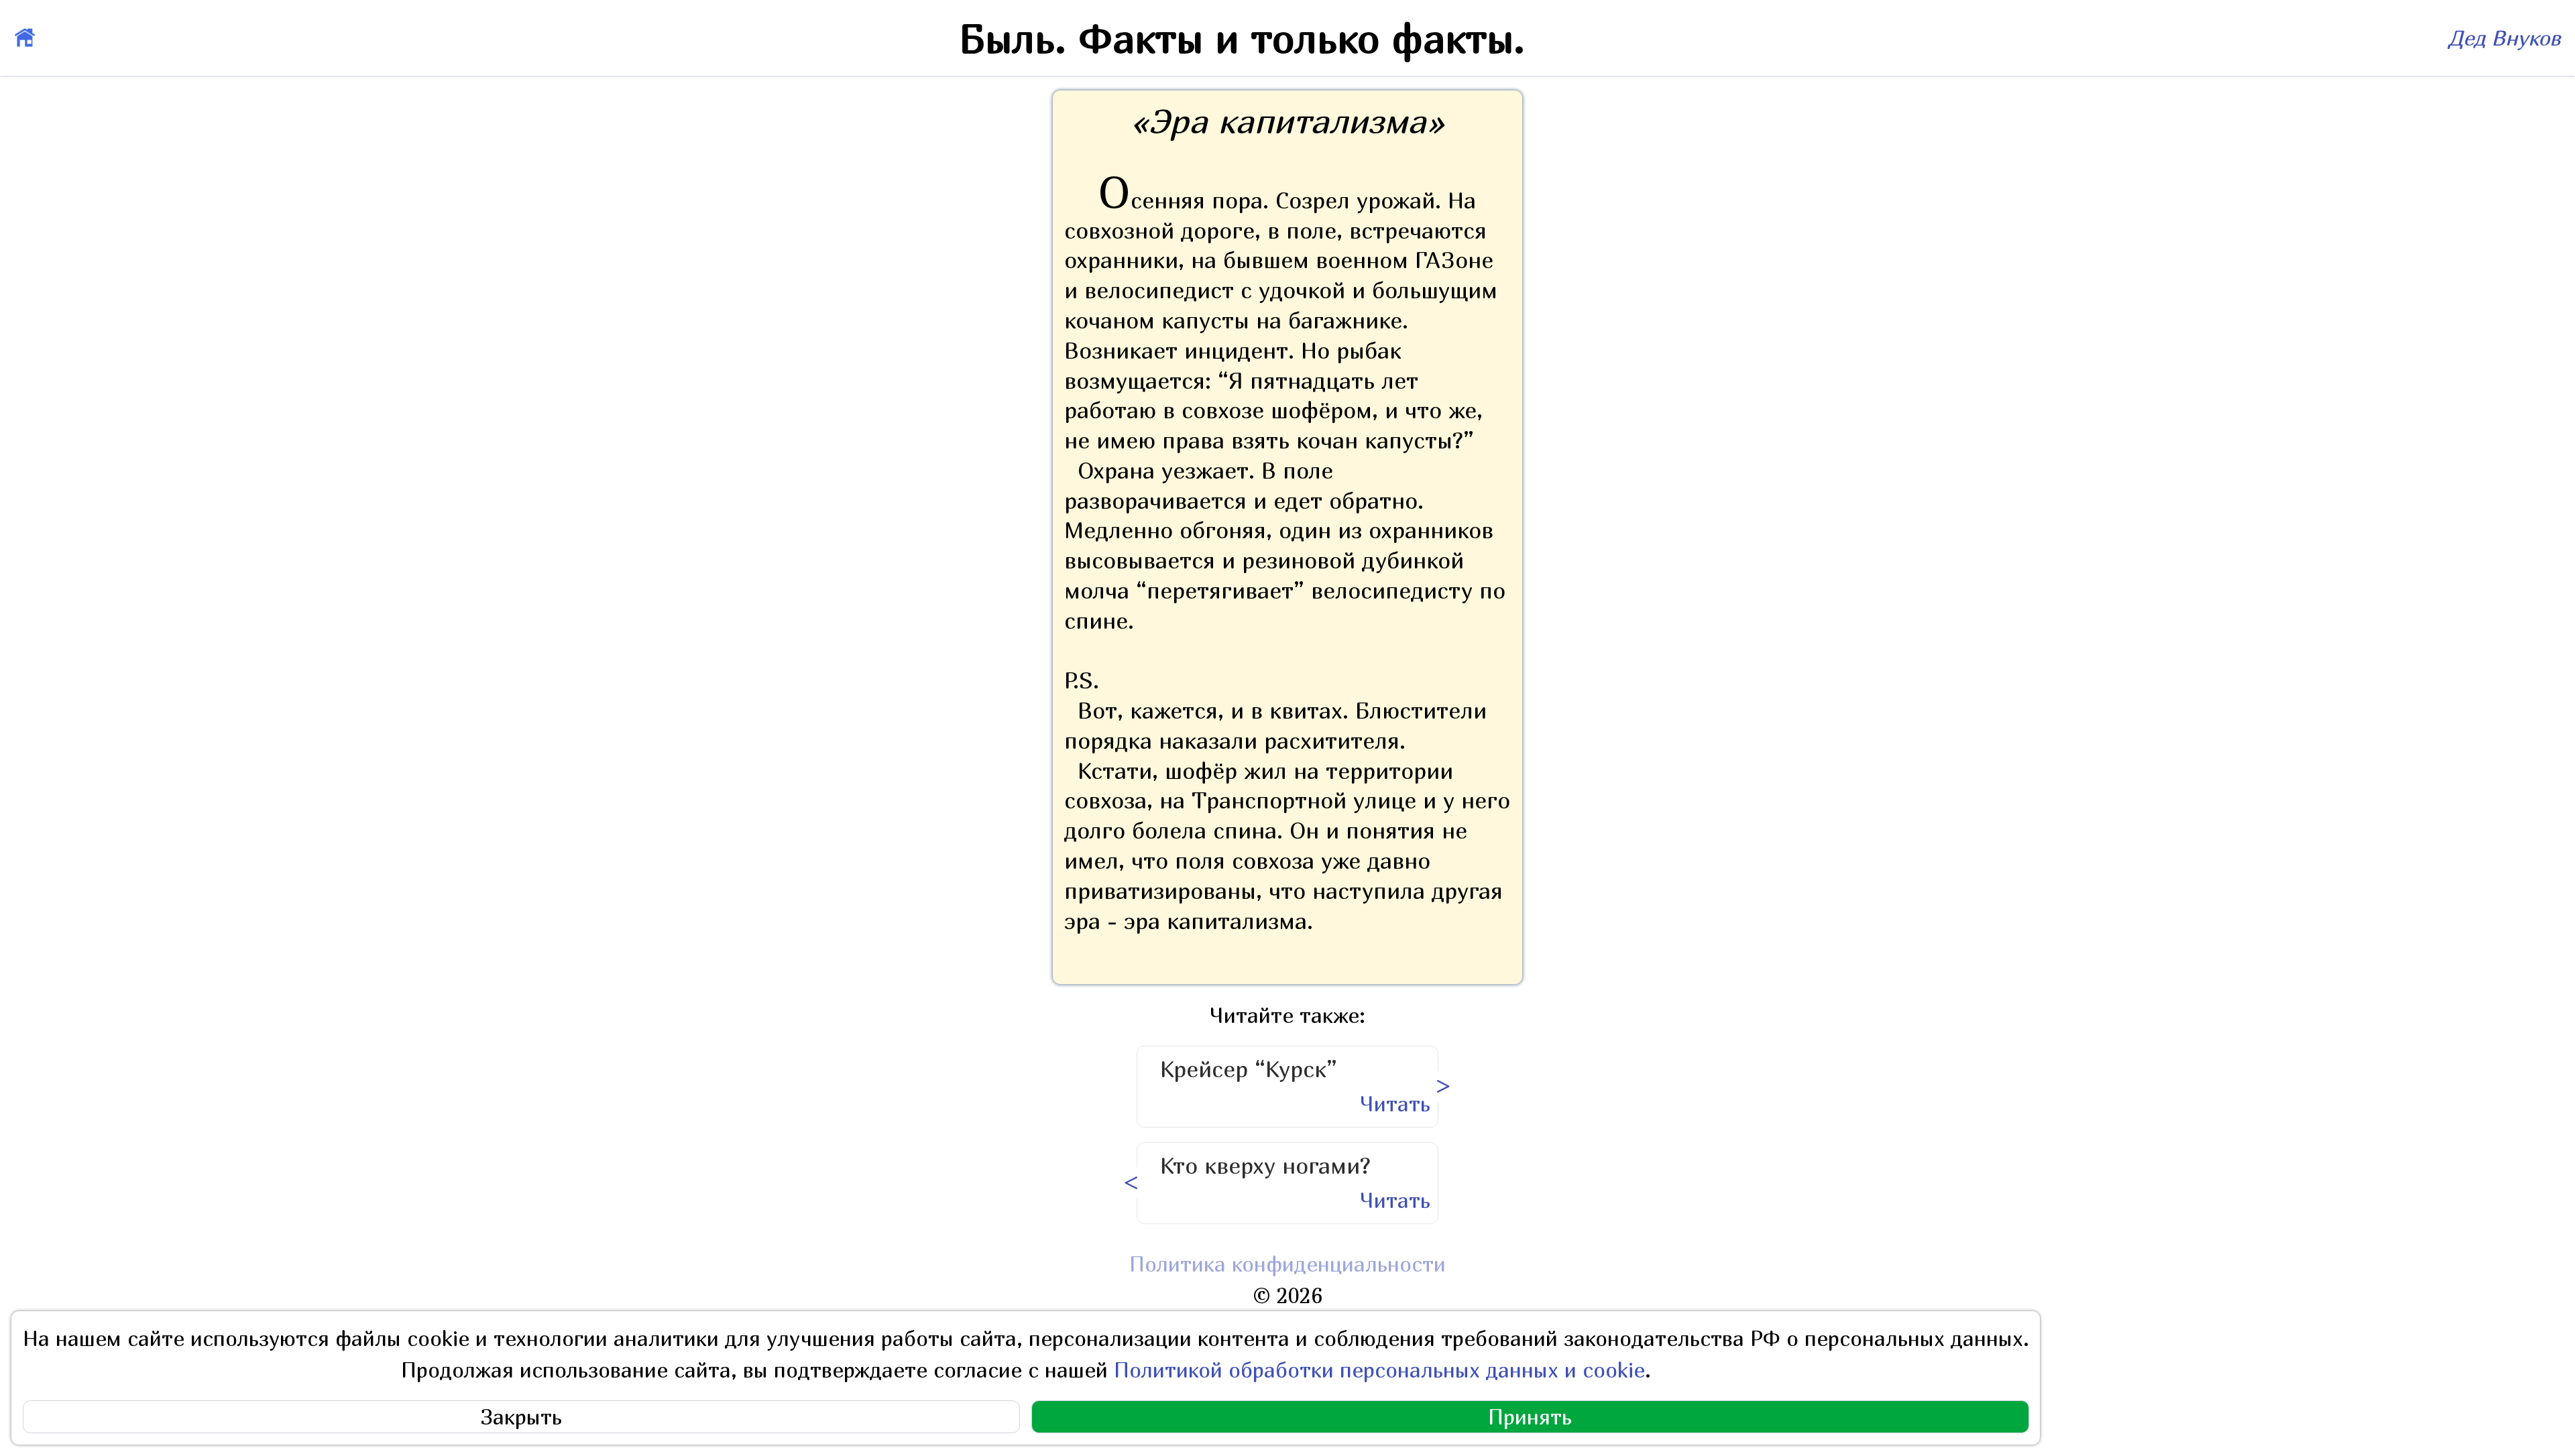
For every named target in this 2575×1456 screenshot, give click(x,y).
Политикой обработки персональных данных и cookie (1379, 1370)
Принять (1530, 1417)
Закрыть (521, 1417)
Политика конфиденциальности (1287, 1264)
